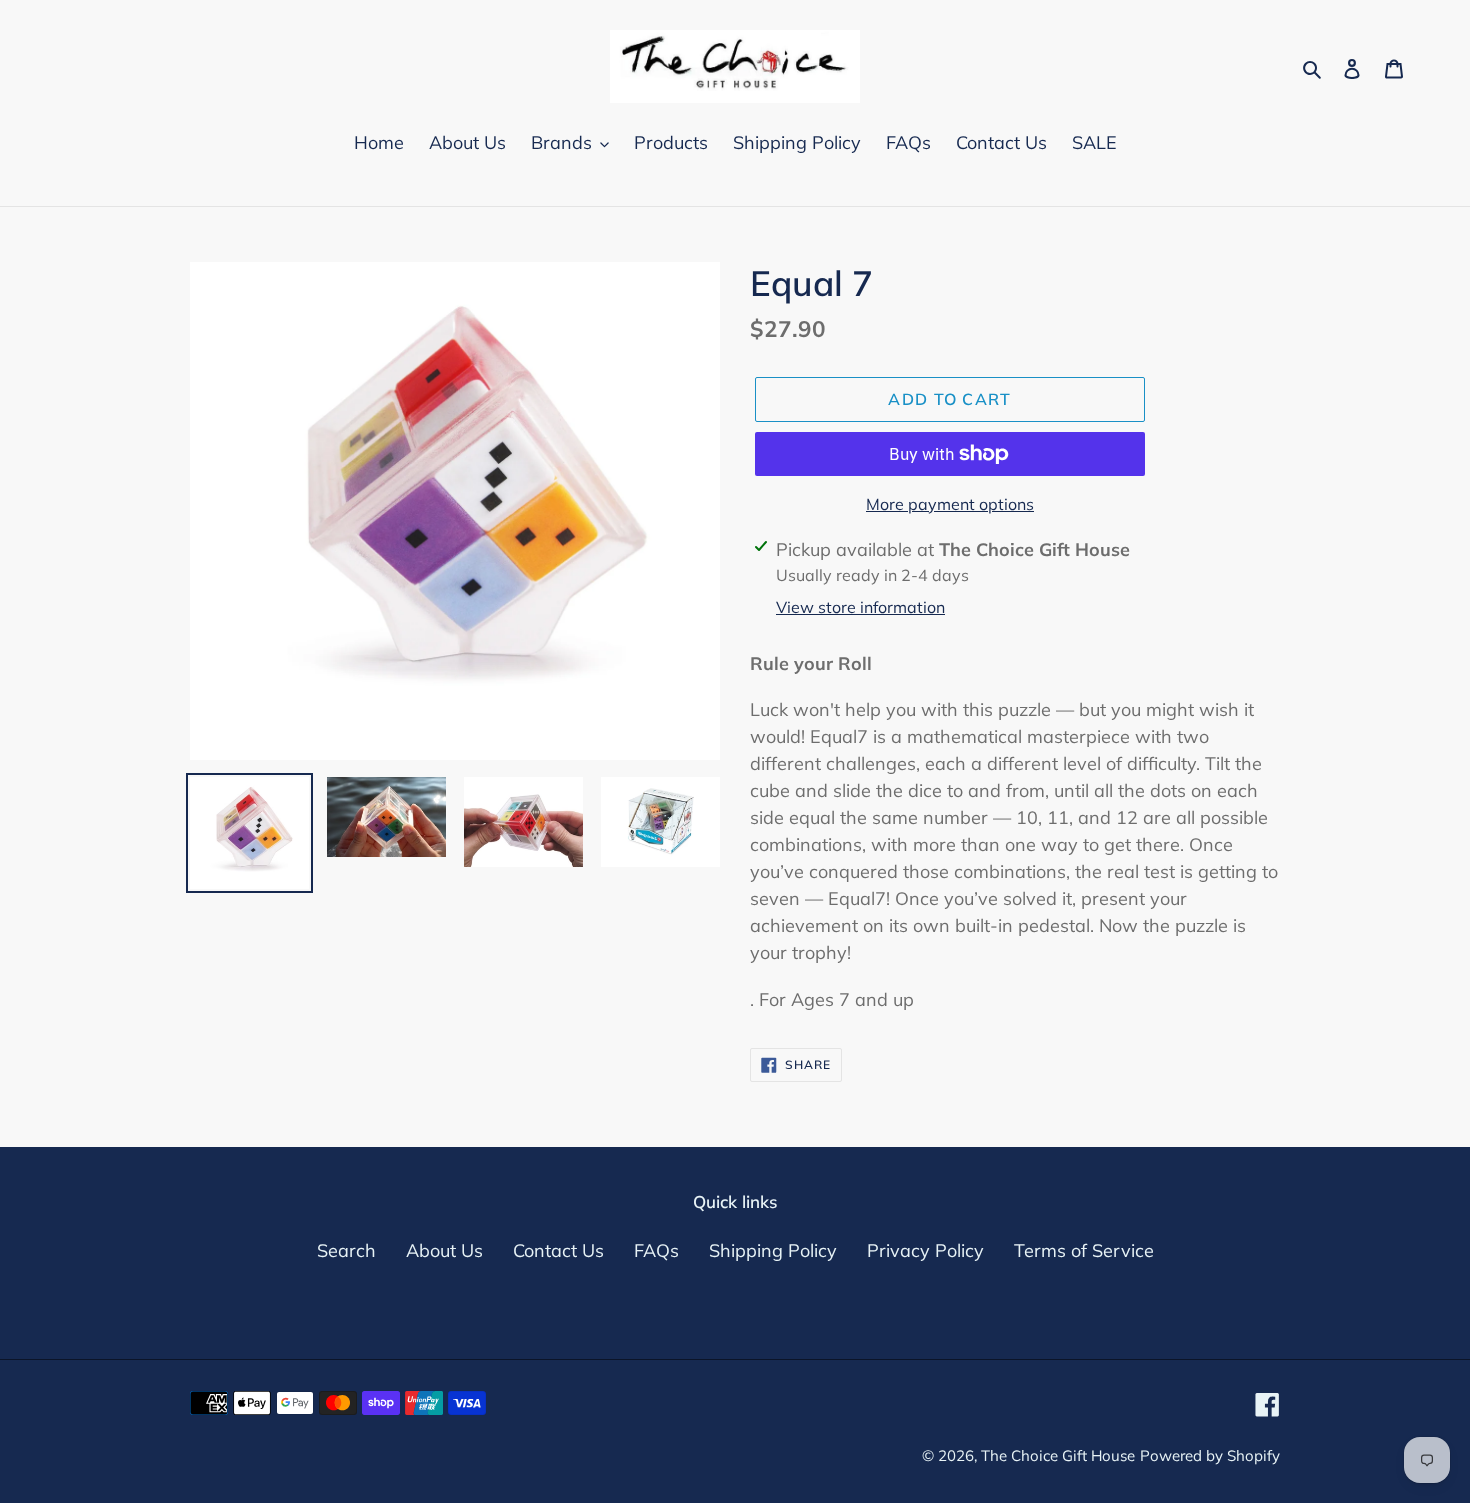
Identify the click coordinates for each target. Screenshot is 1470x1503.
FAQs (656, 1250)
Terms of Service (1084, 1250)
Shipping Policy (773, 1250)
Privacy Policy (925, 1250)
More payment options (950, 504)
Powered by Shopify (1210, 1455)
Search (346, 1250)
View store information (860, 607)
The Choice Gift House (1058, 1455)
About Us (444, 1250)
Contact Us (558, 1250)
